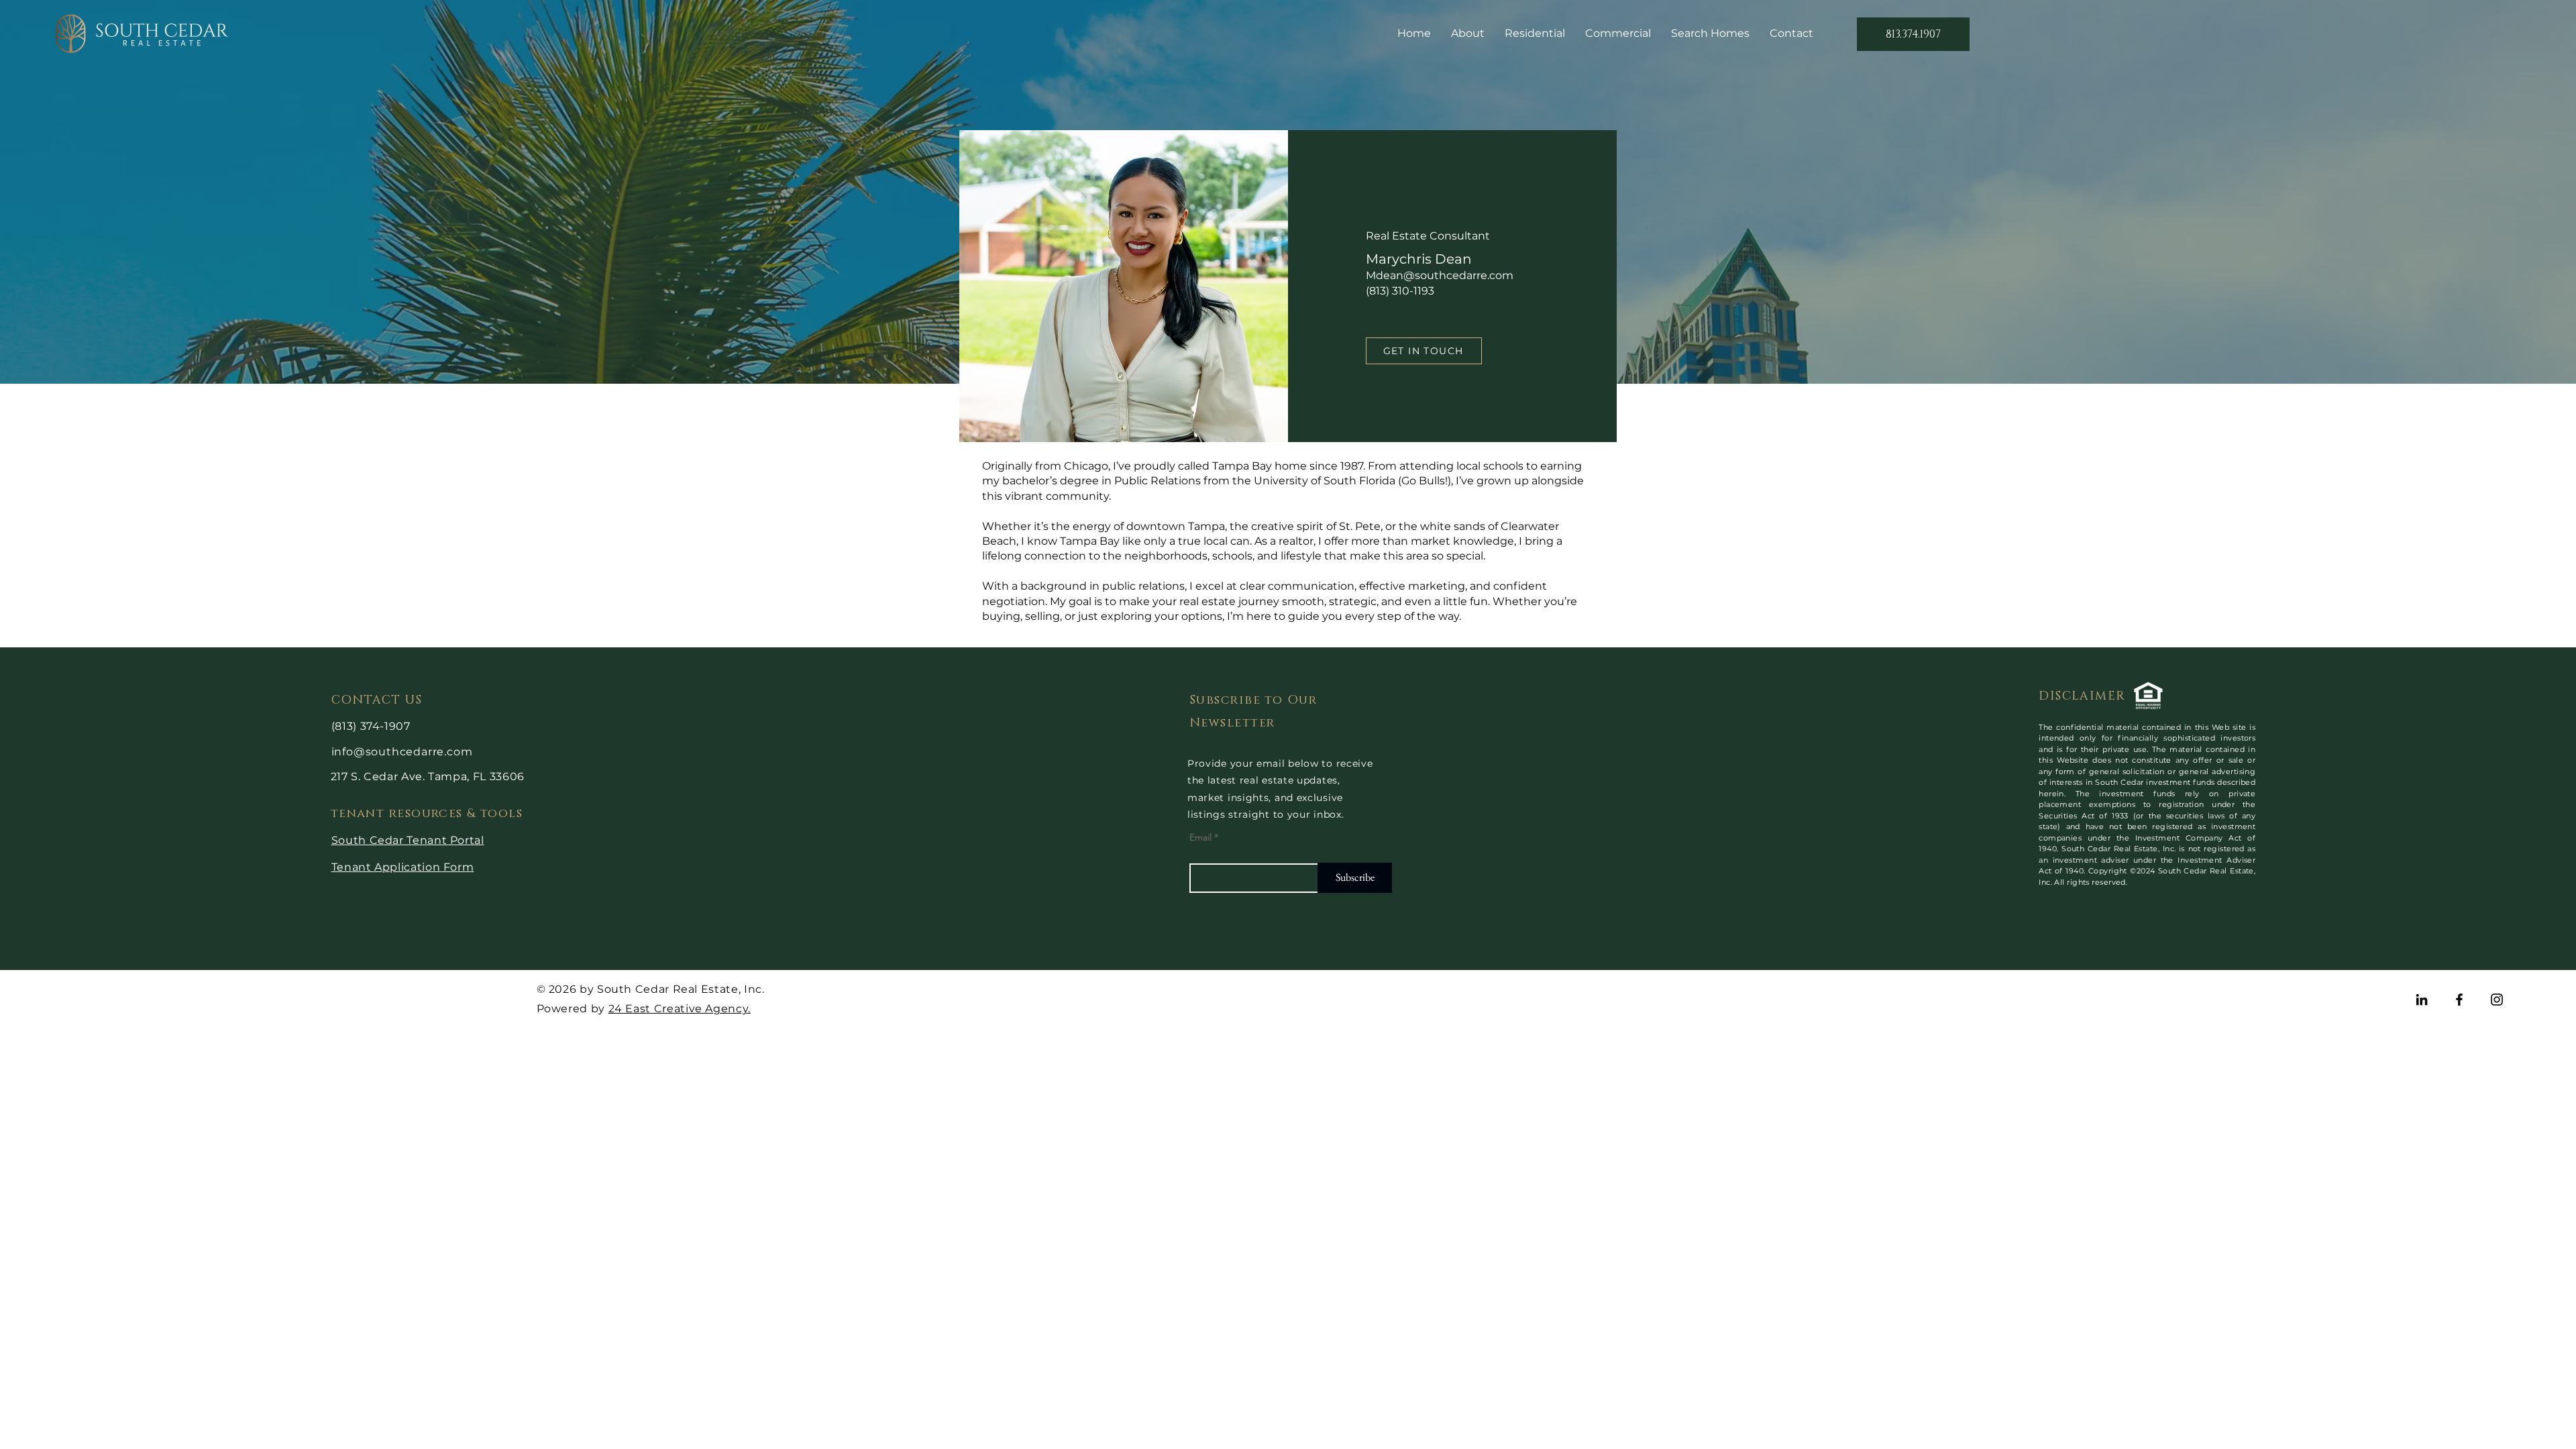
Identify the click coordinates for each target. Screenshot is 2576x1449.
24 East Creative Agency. (680, 1009)
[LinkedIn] (2422, 1000)
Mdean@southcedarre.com (1440, 275)
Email (1200, 837)
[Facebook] (2459, 1000)
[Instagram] (2497, 1000)
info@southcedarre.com (402, 752)
